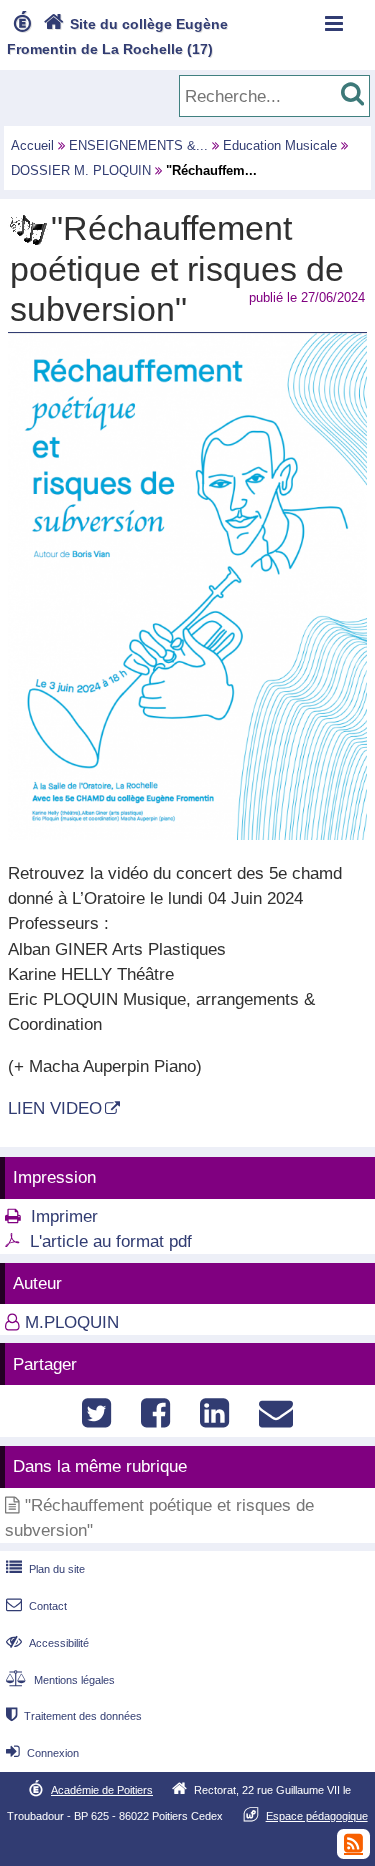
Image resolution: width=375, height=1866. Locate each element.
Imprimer (64, 1216)
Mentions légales (60, 1680)
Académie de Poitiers (102, 1790)
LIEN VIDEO (55, 1108)
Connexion (42, 1753)
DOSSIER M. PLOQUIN (81, 170)
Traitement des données (74, 1716)
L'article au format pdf (111, 1241)
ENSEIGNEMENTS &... (138, 145)
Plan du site (45, 1569)
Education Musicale (280, 145)
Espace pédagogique (317, 1816)
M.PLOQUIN (72, 1322)
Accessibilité (47, 1643)
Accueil (32, 145)
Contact (36, 1606)
